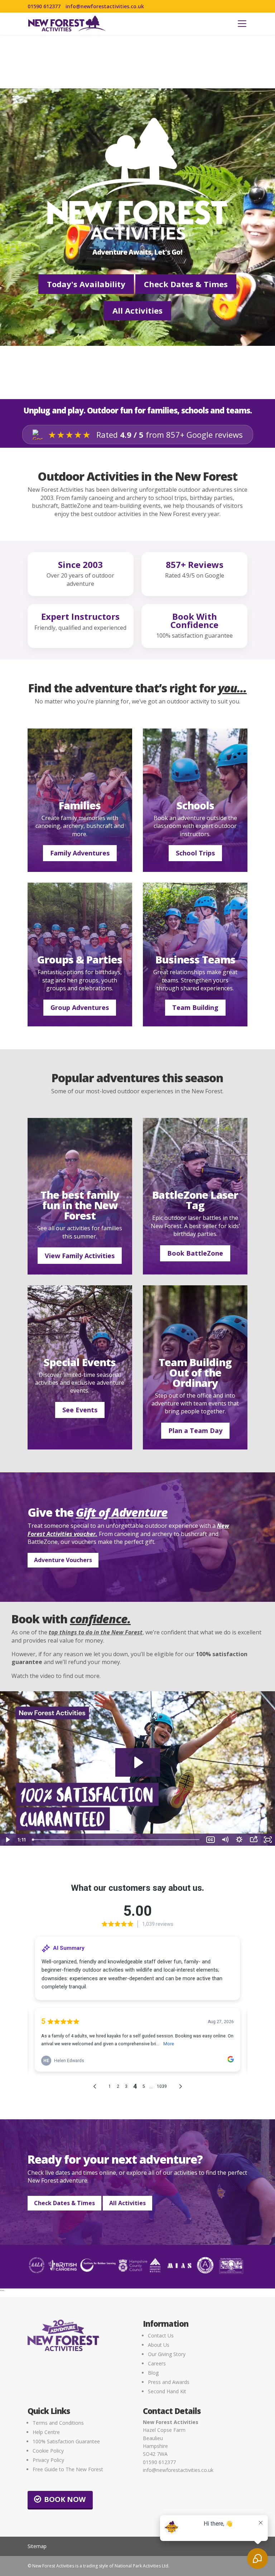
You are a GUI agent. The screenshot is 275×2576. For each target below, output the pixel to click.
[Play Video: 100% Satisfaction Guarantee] (138, 1762)
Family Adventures (80, 853)
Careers (157, 2363)
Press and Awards (169, 2382)
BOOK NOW (65, 2499)
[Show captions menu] (211, 1840)
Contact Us (161, 2335)
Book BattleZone (195, 1253)
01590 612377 (44, 6)
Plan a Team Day (195, 1431)
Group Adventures (80, 1007)
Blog (153, 2373)
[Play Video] (7, 1840)
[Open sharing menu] (254, 1840)
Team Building (195, 1007)
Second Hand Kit (167, 2391)
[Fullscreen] (268, 1840)
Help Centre (46, 2432)
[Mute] (225, 1840)
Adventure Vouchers (63, 1560)
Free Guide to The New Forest (68, 2469)
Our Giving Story (167, 2354)
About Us (159, 2345)
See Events (80, 1410)
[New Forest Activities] (67, 24)
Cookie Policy (48, 2451)
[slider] (116, 1840)
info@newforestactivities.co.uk (105, 6)
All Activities (137, 310)
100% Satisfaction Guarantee (66, 2441)
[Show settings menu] (239, 1840)
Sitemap (37, 2546)
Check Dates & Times (186, 284)
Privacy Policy (48, 2460)
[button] (242, 24)
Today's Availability (86, 284)
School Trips (195, 853)
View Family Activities (80, 1256)
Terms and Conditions (58, 2423)
